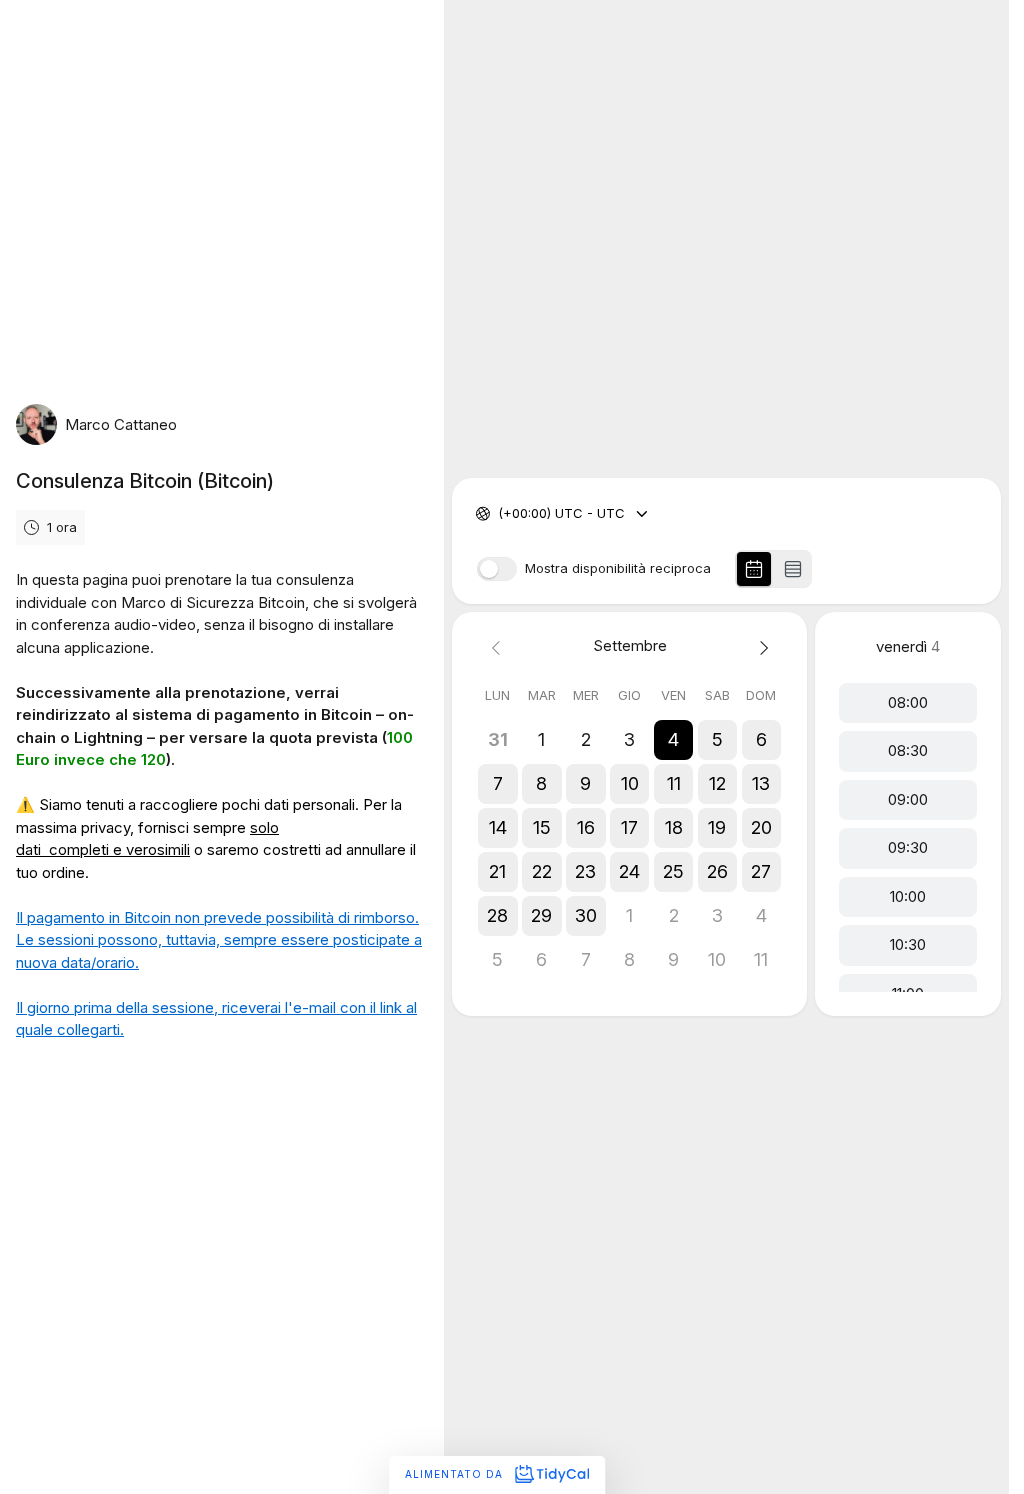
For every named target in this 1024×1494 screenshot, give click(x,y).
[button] (674, 740)
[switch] (497, 569)
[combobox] (500, 514)
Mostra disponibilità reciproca (618, 568)
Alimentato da (456, 1474)
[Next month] (761, 646)
